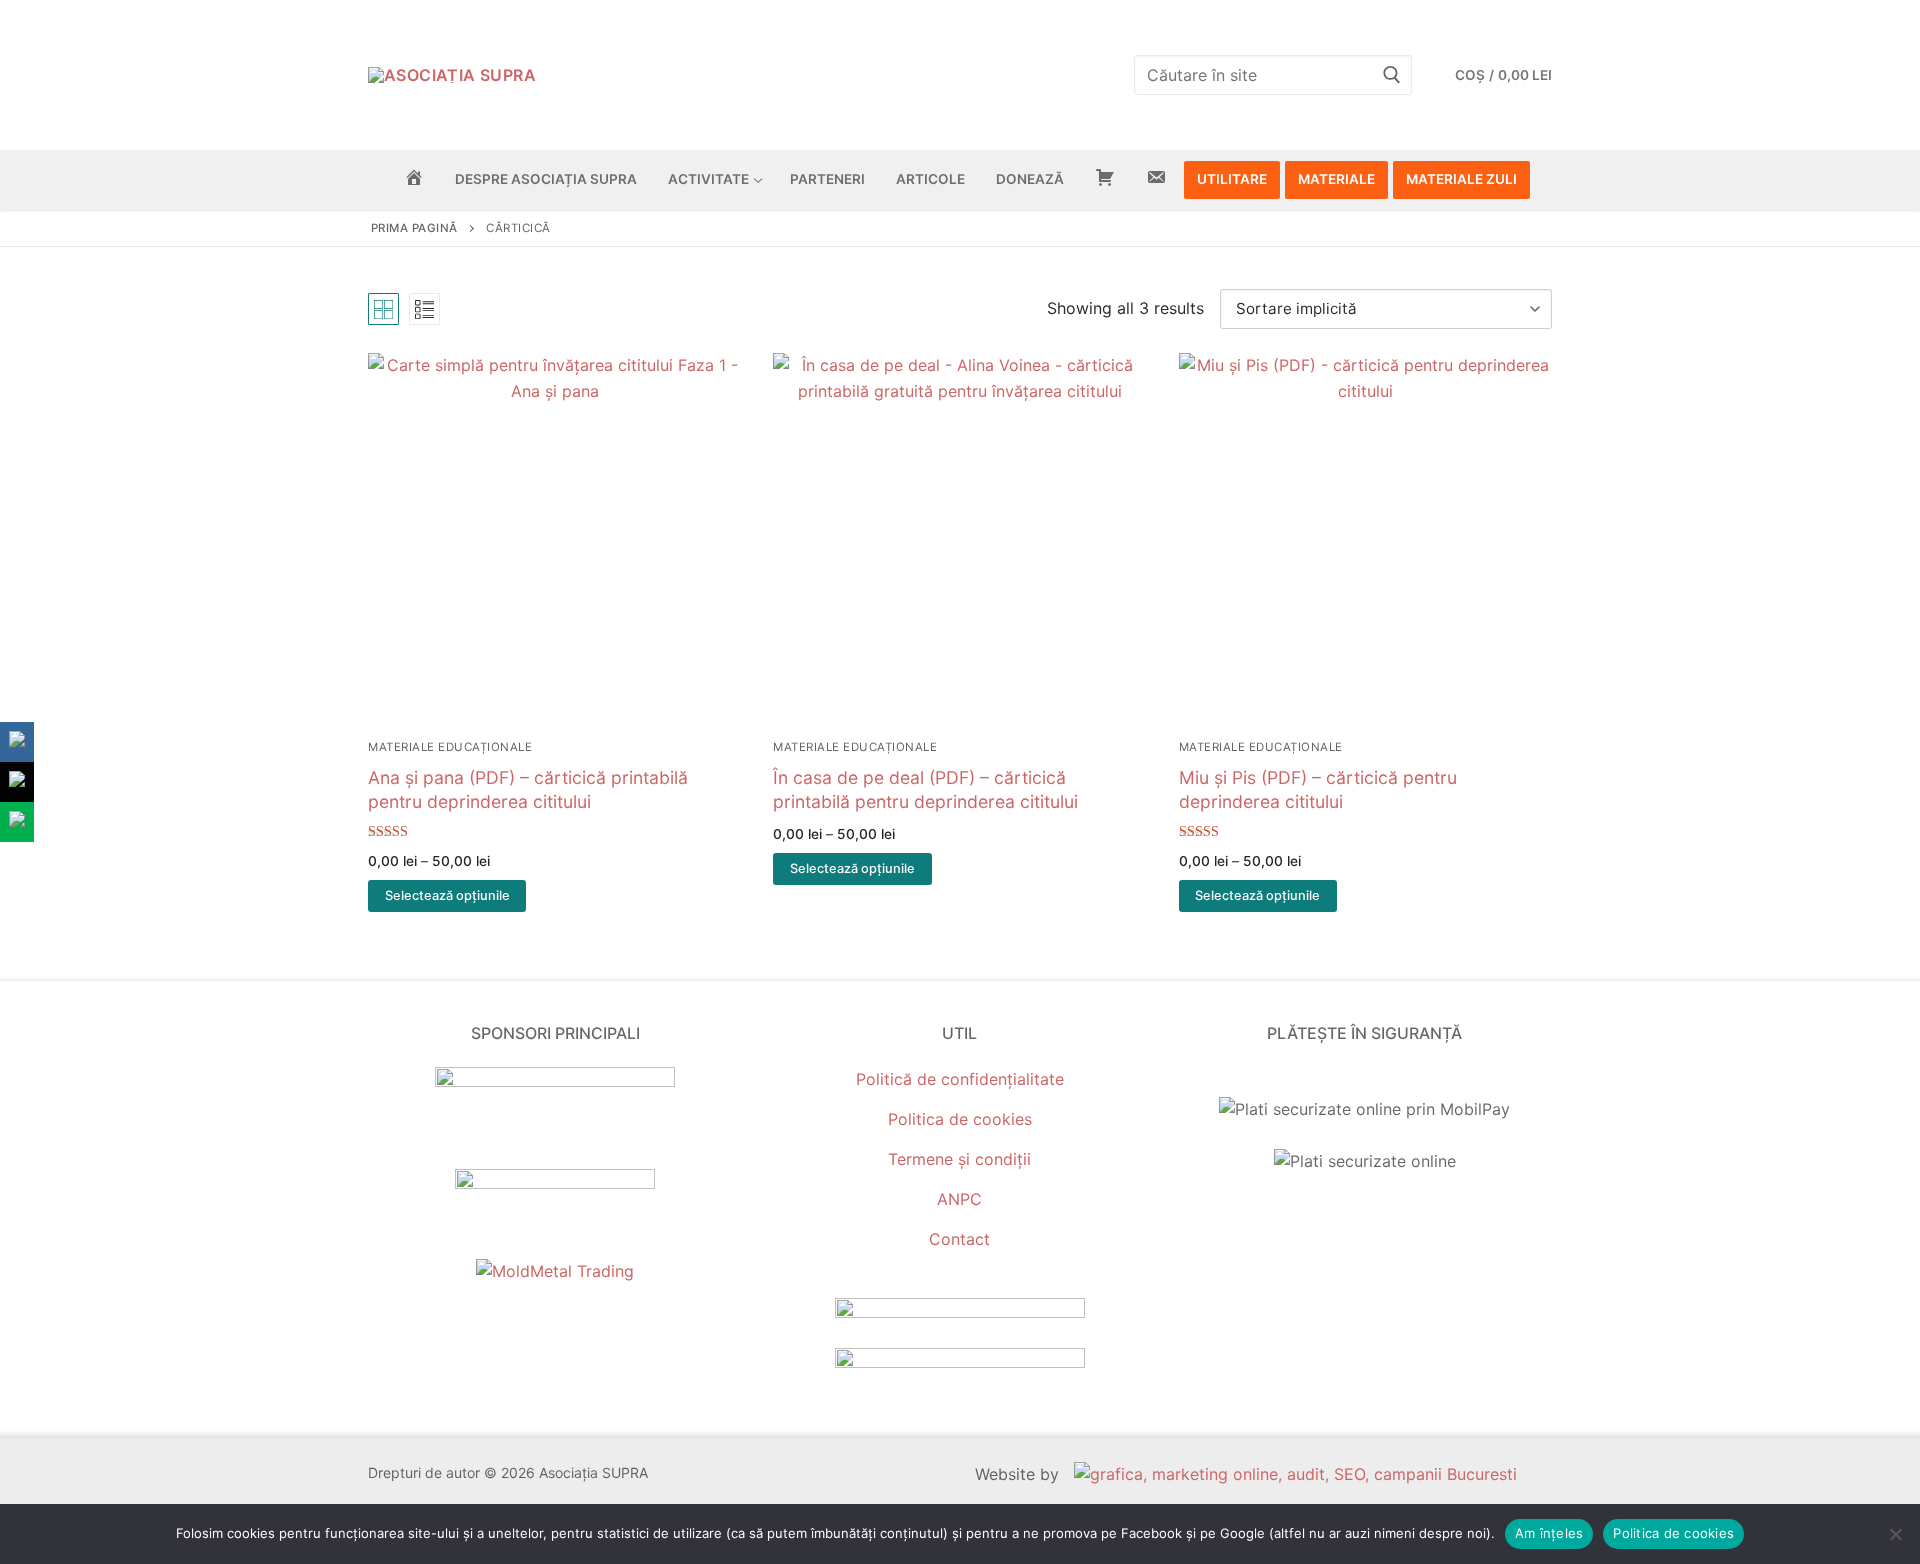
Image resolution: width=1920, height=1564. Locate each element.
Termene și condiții (959, 1159)
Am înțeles (1549, 1533)
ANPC (959, 1199)
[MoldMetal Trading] (555, 1271)
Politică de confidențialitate (960, 1079)
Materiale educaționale (450, 747)
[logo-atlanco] (555, 1183)
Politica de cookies (960, 1119)
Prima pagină (414, 228)
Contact (959, 1239)
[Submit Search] (1392, 74)
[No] (1895, 1534)
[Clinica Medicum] (555, 1081)
